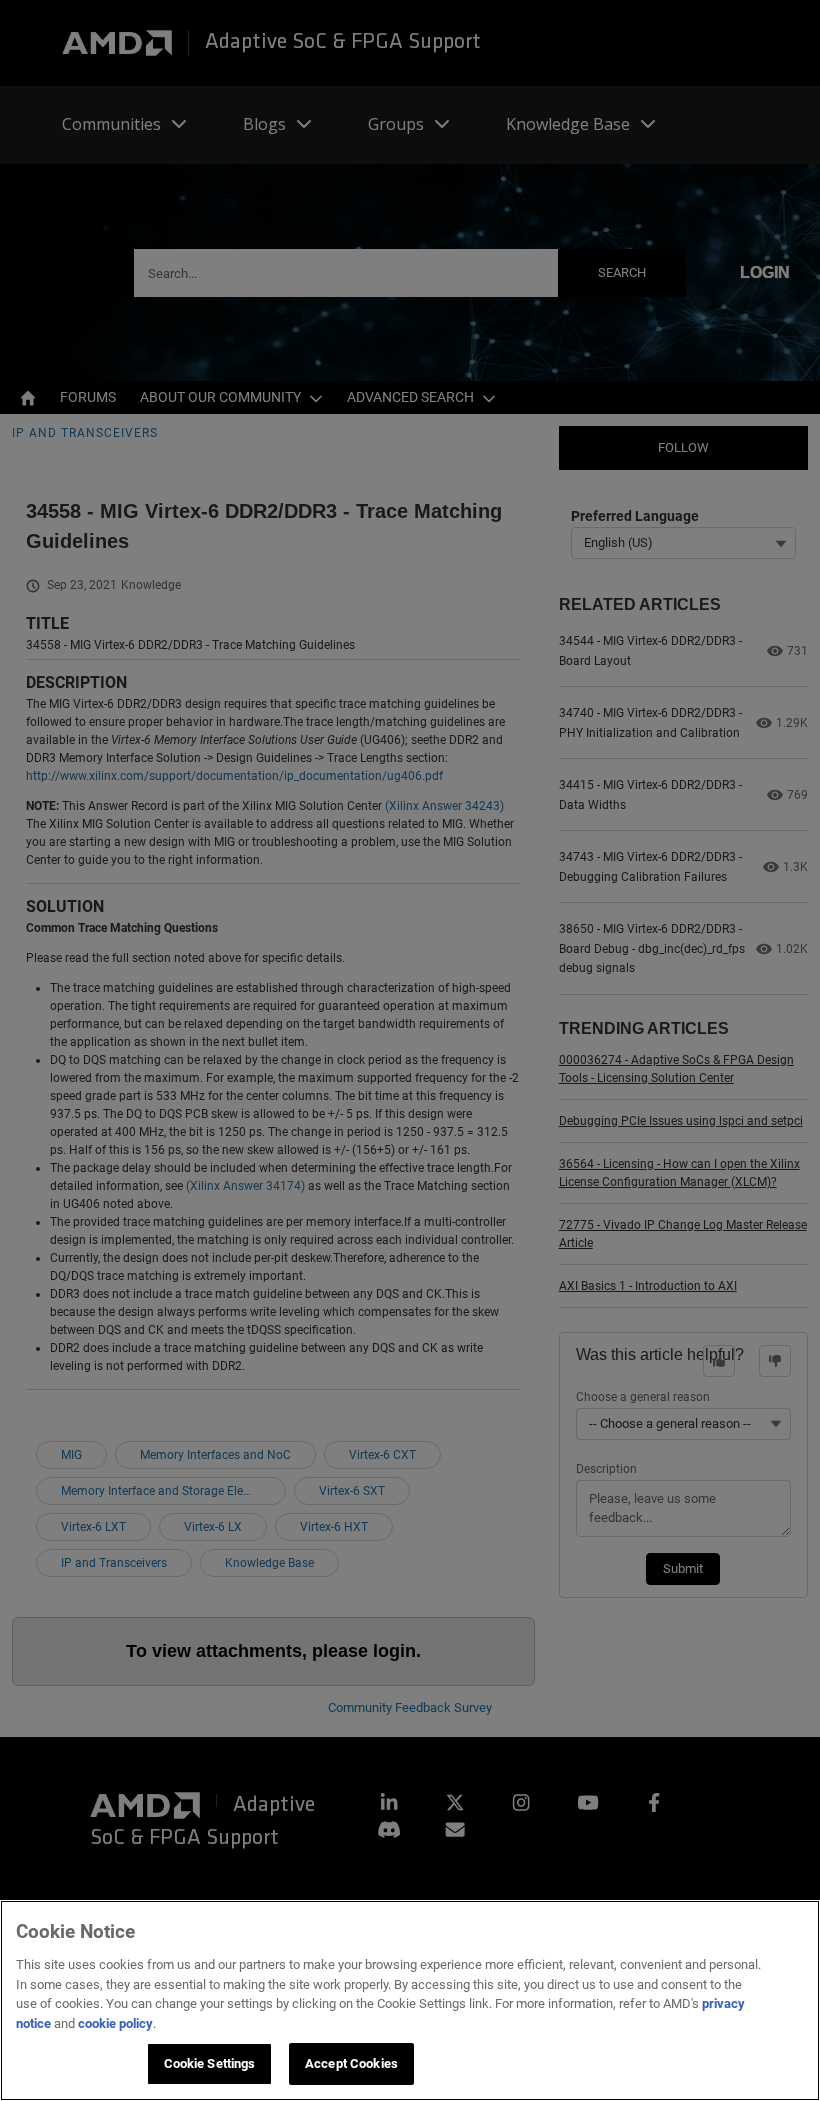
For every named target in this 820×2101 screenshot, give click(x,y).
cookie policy (115, 2023)
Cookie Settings (210, 2063)
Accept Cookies (351, 2063)
